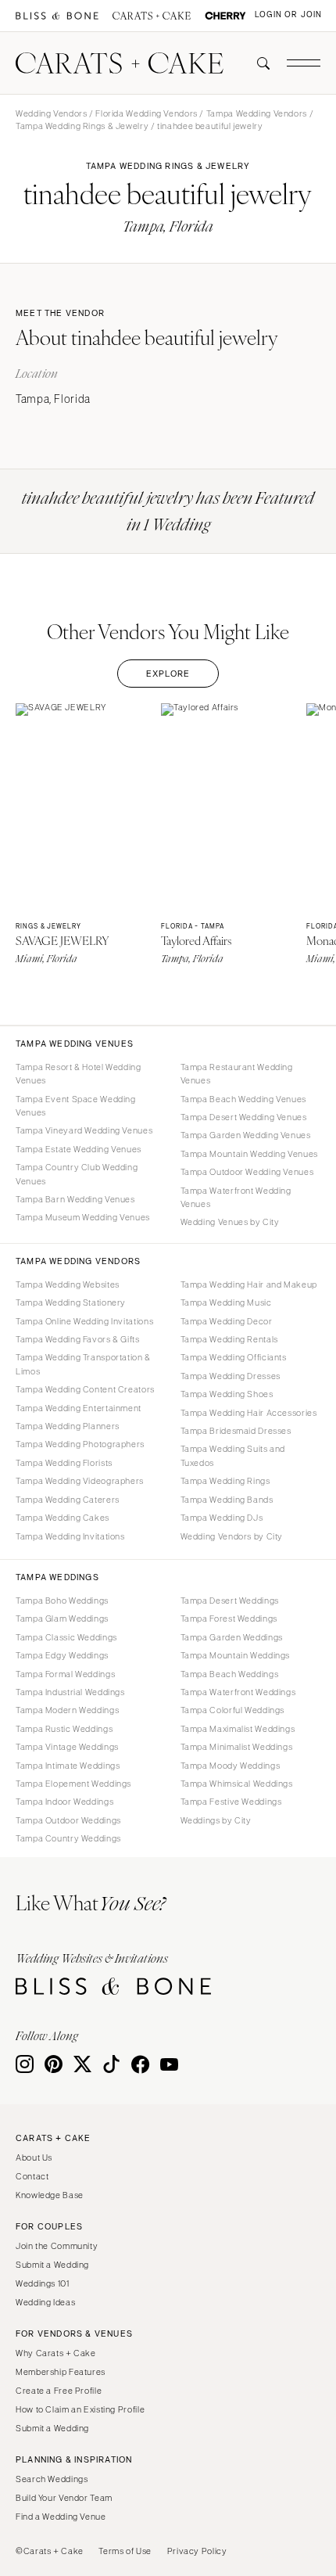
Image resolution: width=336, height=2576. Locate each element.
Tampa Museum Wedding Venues (83, 1217)
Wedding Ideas (45, 2302)
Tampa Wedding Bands (227, 1500)
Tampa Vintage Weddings (67, 1747)
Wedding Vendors (51, 113)
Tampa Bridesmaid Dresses (236, 1431)
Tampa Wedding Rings (225, 1481)
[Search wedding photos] (225, 16)
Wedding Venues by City (230, 1222)
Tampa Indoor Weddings (64, 1802)
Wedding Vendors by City (232, 1536)
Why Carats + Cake (56, 2353)
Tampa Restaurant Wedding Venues (237, 1074)
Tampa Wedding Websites (68, 1284)
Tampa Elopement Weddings (73, 1784)
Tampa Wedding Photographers (80, 1444)
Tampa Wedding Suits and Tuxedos (233, 1455)
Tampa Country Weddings (68, 1838)
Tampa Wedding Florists (64, 1463)
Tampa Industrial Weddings (70, 1692)
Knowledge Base (50, 2195)
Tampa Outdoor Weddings (68, 1820)
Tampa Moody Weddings (231, 1766)
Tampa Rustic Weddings (64, 1729)
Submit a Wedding (52, 2265)
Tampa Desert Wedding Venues (244, 1117)
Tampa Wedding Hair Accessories (249, 1413)
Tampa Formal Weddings (65, 1674)
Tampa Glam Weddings (62, 1619)
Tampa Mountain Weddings (236, 1655)
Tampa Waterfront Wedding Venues (236, 1197)
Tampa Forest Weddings (229, 1619)
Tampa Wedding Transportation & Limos (83, 1364)
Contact (32, 2176)
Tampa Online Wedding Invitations (84, 1321)
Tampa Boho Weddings (62, 1601)
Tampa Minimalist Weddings (237, 1747)
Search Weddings (52, 2479)
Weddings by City (216, 1820)
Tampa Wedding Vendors (257, 113)
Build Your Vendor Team (64, 2498)
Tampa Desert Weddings (230, 1601)
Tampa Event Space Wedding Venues (76, 1106)
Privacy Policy (197, 2551)
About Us (34, 2157)
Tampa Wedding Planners (68, 1426)
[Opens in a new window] (57, 16)
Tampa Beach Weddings (230, 1674)
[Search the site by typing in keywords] (257, 63)
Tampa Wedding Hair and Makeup (249, 1284)
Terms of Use (125, 2551)
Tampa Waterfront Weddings (238, 1692)
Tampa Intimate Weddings (68, 1766)
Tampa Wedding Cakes (63, 1518)
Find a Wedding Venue (61, 2517)
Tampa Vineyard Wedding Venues (84, 1130)
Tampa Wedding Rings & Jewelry (82, 126)
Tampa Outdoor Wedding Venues (247, 1172)
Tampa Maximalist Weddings (238, 1729)
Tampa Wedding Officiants (234, 1357)
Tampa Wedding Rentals (229, 1339)
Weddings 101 (43, 2283)
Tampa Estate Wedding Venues (79, 1149)
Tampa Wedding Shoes (227, 1394)
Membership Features (61, 2372)
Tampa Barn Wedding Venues (75, 1199)
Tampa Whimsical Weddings (237, 1784)
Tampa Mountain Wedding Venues (249, 1154)
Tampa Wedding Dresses (231, 1376)
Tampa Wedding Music (226, 1302)
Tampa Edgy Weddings (62, 1655)
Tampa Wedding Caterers (68, 1500)
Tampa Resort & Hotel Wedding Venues (79, 1074)
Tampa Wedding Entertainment (79, 1408)
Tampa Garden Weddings (232, 1637)
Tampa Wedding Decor (227, 1321)
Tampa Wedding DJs (222, 1518)
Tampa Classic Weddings (66, 1637)
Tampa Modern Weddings (67, 1710)
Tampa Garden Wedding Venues (246, 1135)
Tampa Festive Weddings (231, 1802)
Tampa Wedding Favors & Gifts (78, 1339)
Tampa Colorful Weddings (233, 1710)
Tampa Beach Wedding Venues (243, 1099)
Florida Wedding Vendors (147, 113)
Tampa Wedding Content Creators (85, 1389)
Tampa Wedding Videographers (80, 1481)
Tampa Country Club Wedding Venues (77, 1174)
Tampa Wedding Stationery (71, 1302)
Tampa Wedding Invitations (70, 1536)
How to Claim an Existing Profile (80, 2409)
